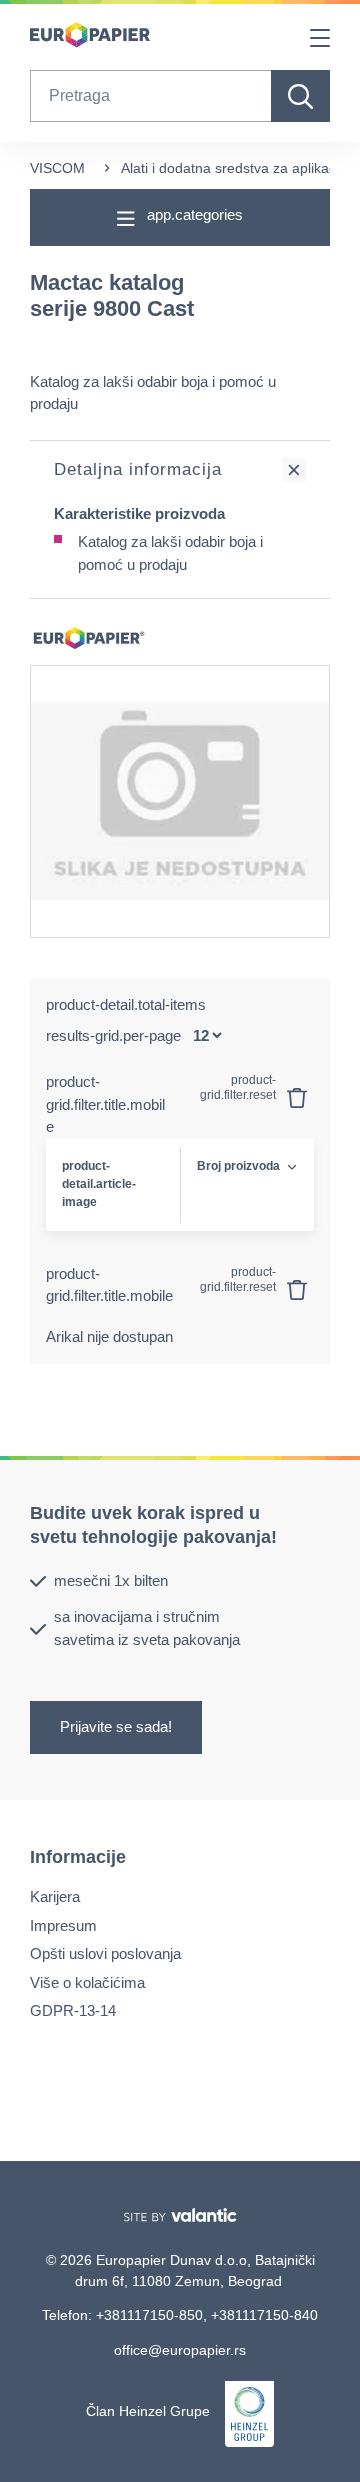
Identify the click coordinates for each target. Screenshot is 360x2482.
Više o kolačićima (87, 1982)
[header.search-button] (300, 96)
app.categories (193, 214)
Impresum (63, 1925)
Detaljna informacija (138, 469)
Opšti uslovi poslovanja (105, 1953)
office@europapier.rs (180, 2350)
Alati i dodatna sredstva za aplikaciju (235, 168)
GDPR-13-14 (73, 2010)
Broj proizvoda (238, 1166)
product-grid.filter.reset (239, 1087)
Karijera (55, 1896)
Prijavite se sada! (116, 1727)
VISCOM (57, 168)
